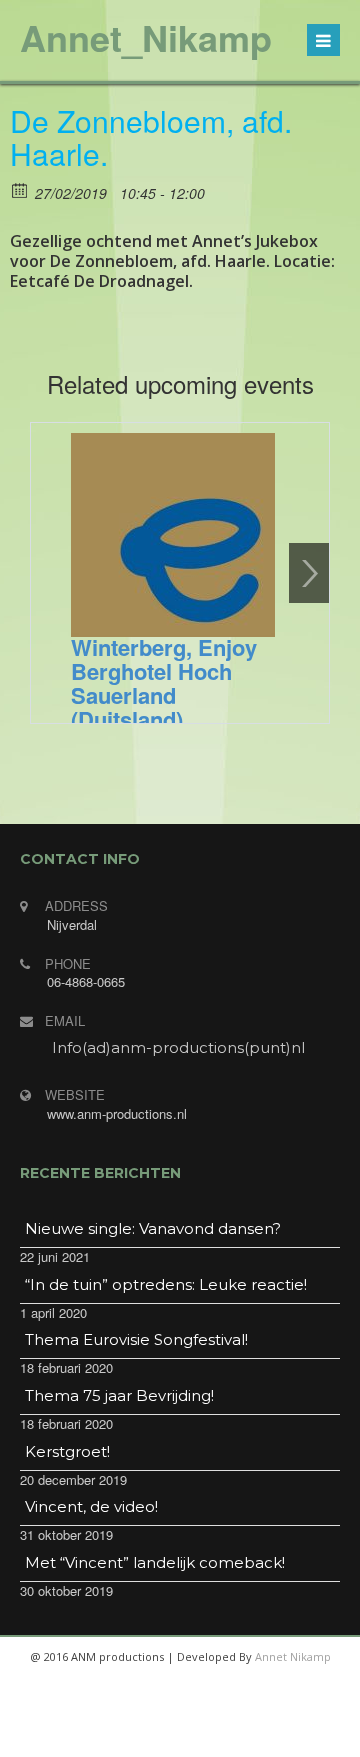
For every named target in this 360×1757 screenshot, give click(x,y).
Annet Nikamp (293, 1656)
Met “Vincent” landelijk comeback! (155, 1562)
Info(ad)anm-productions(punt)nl (178, 1047)
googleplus (202, 1737)
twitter (154, 1737)
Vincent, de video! (91, 1506)
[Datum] (20, 189)
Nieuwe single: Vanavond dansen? (153, 1228)
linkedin (250, 1737)
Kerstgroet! (67, 1451)
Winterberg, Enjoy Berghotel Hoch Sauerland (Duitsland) (164, 683)
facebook (106, 1737)
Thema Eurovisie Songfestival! (136, 1339)
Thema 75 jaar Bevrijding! (119, 1395)
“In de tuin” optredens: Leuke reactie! (166, 1284)
